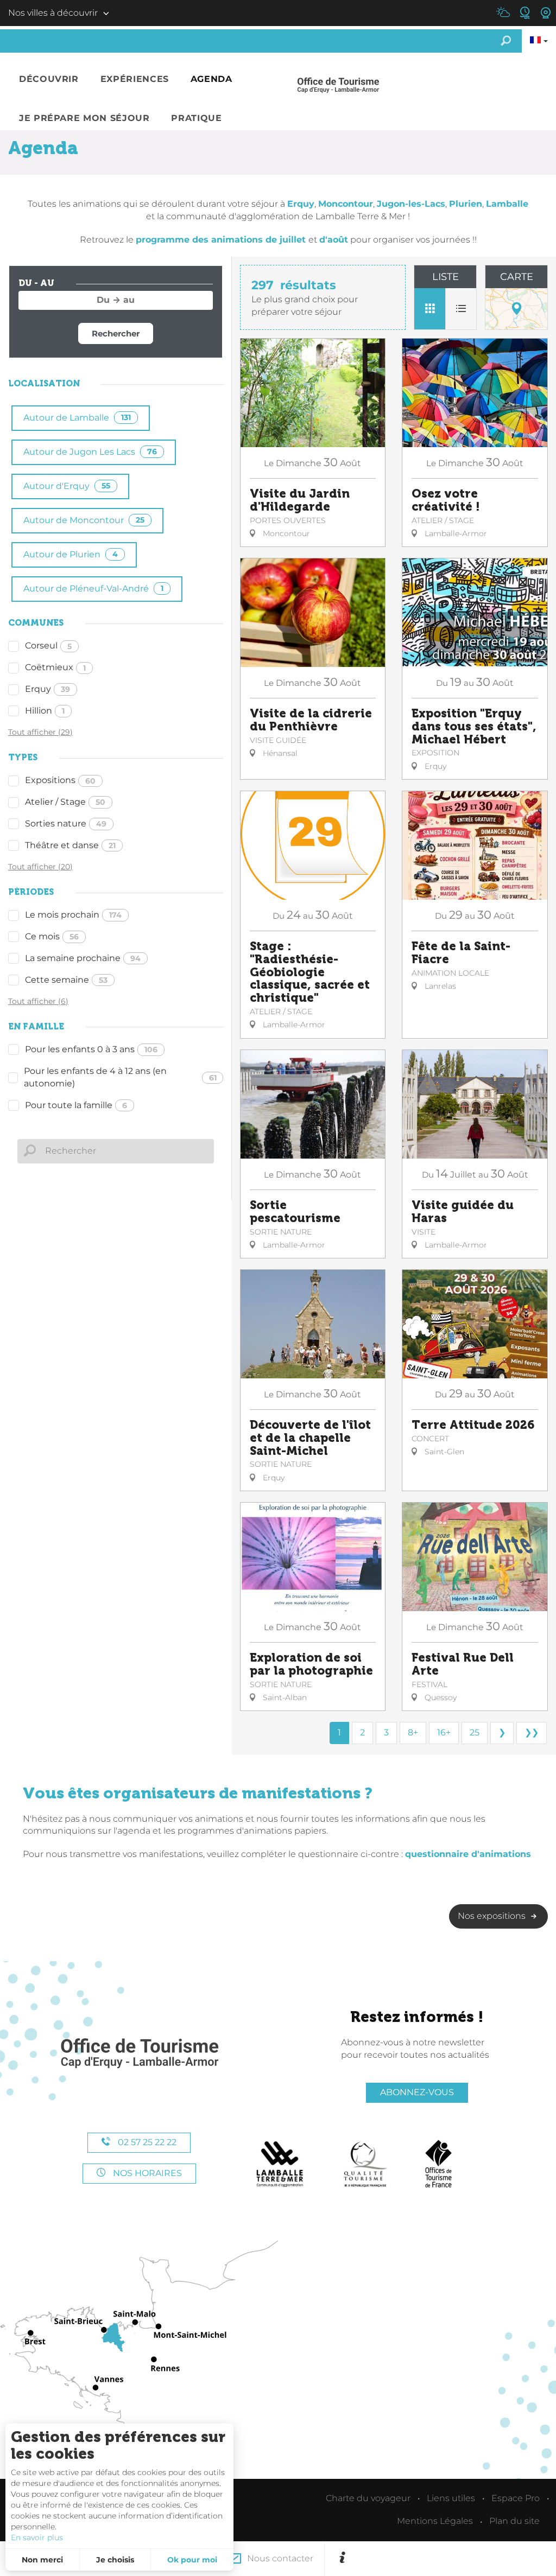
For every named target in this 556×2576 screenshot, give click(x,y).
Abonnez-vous (417, 2092)
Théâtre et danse (70, 845)
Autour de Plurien (71, 554)
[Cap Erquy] (139, 2054)
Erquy (48, 689)
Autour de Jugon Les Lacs (90, 452)
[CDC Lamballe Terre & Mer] (280, 2164)
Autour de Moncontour (84, 520)
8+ (413, 1732)
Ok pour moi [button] (192, 2560)
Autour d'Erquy (67, 486)
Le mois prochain (73, 915)
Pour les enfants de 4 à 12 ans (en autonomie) (120, 1077)
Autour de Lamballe (77, 418)
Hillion (45, 711)
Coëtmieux (55, 667)
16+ (444, 1732)
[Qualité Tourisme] (365, 2164)
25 (475, 1732)
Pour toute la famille (76, 1105)
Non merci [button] (42, 2560)
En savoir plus (37, 2537)
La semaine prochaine (83, 958)
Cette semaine (66, 980)
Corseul (48, 645)
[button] (49, 79)
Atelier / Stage (65, 802)
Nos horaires (146, 2173)
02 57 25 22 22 (146, 2142)
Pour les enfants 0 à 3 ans (91, 1049)
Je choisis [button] (115, 2560)
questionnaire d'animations (468, 1854)
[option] (450, 2559)
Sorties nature (66, 823)
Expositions (60, 780)
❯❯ (532, 1732)
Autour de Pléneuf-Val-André (93, 589)
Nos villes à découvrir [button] (53, 13)
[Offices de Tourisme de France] (438, 2164)
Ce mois (52, 936)
